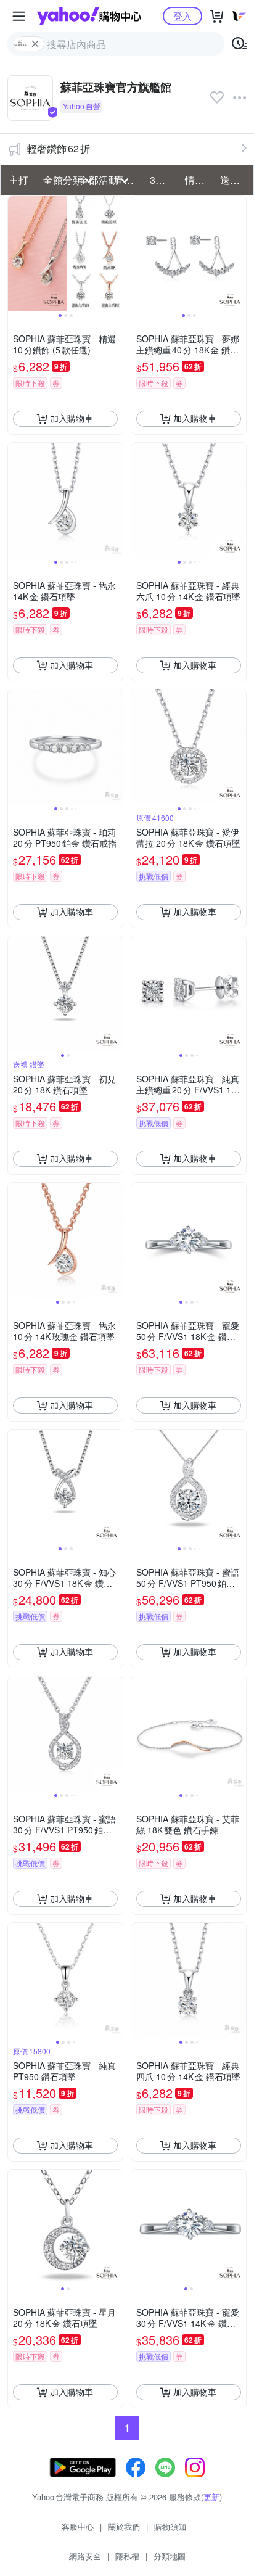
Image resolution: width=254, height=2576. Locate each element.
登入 (182, 16)
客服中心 (78, 2526)
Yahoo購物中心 (89, 16)
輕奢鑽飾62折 (59, 148)
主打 (18, 180)
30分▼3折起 (164, 180)
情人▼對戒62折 (199, 180)
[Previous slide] (16, 253)
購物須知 (170, 2526)
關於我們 (124, 2526)
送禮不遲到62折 (234, 180)
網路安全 (85, 2556)
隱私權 (127, 2556)
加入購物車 (72, 418)
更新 (211, 2497)
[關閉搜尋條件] (35, 44)
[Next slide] (115, 253)
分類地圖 (170, 2556)
